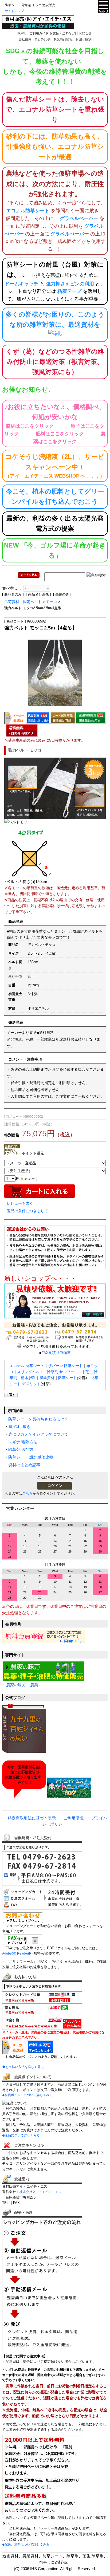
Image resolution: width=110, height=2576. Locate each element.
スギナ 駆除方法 (23, 1442)
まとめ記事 (42, 39)
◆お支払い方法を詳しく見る (23, 2067)
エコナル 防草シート (27, 1366)
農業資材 (47, 1378)
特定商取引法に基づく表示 (32, 1818)
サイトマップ (14, 11)
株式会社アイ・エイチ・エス (40, 2192)
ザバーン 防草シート (65, 1366)
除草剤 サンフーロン (64, 1372)
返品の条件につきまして (27, 1211)
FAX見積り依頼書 (56, 1353)
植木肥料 (28, 1378)
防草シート (68, 1378)
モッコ (52, 602)
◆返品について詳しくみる (21, 2135)
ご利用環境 (74, 1818)
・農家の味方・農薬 (20, 1685)
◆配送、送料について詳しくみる (26, 2545)
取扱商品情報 (63, 39)
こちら (27, 1493)
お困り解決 (84, 39)
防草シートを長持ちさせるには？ (38, 1419)
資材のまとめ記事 (24, 1465)
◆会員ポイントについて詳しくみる (27, 2095)
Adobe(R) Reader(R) (17, 1953)
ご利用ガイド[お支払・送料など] (53, 33)
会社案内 (25, 39)
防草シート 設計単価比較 (31, 1457)
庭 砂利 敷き (19, 1427)
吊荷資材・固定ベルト (23, 602)
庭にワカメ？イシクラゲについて (38, 1434)
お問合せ (85, 33)
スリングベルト (30, 1372)
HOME (22, 33)
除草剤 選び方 (21, 1450)
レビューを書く (20, 1203)
